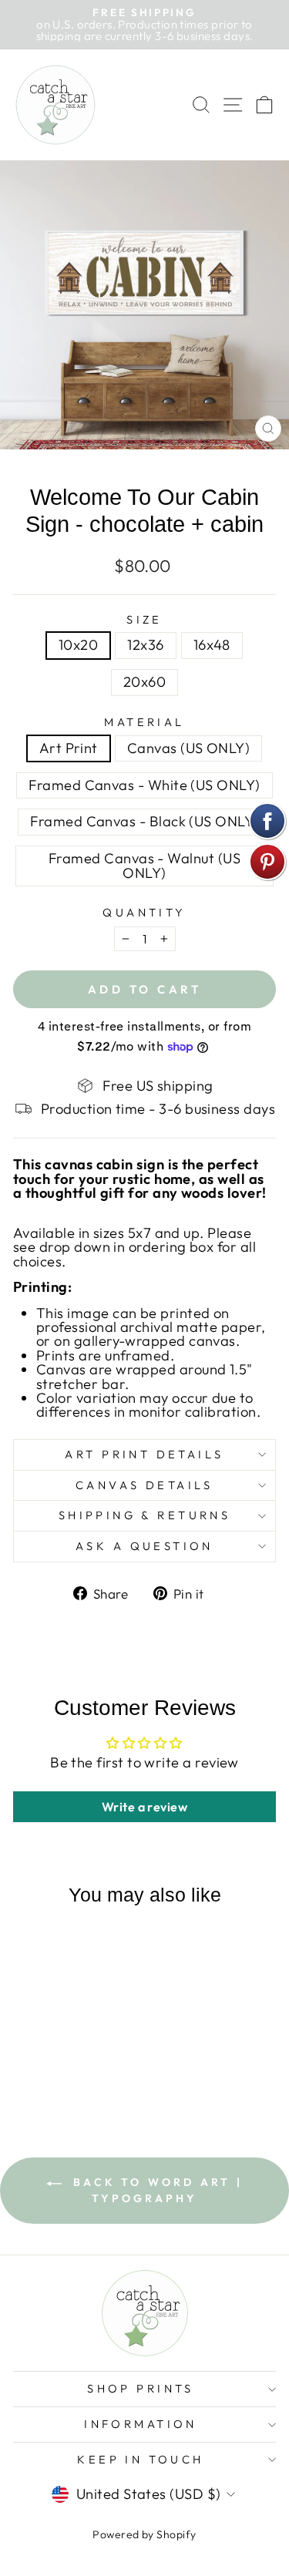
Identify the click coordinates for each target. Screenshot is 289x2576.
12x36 (145, 645)
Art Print (69, 748)
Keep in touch (140, 2459)
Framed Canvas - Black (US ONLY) (144, 821)
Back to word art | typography (155, 2190)
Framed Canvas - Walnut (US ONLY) (144, 865)
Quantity (144, 913)
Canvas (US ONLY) (188, 748)
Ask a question (144, 1546)
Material (144, 723)
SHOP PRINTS (141, 2388)
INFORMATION (141, 2424)
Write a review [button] (144, 1807)
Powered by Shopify (144, 2534)
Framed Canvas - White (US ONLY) (144, 785)
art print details (144, 1454)
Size (144, 620)
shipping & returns (145, 1515)
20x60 (144, 682)
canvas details (144, 1485)
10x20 (78, 645)
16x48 (212, 645)
